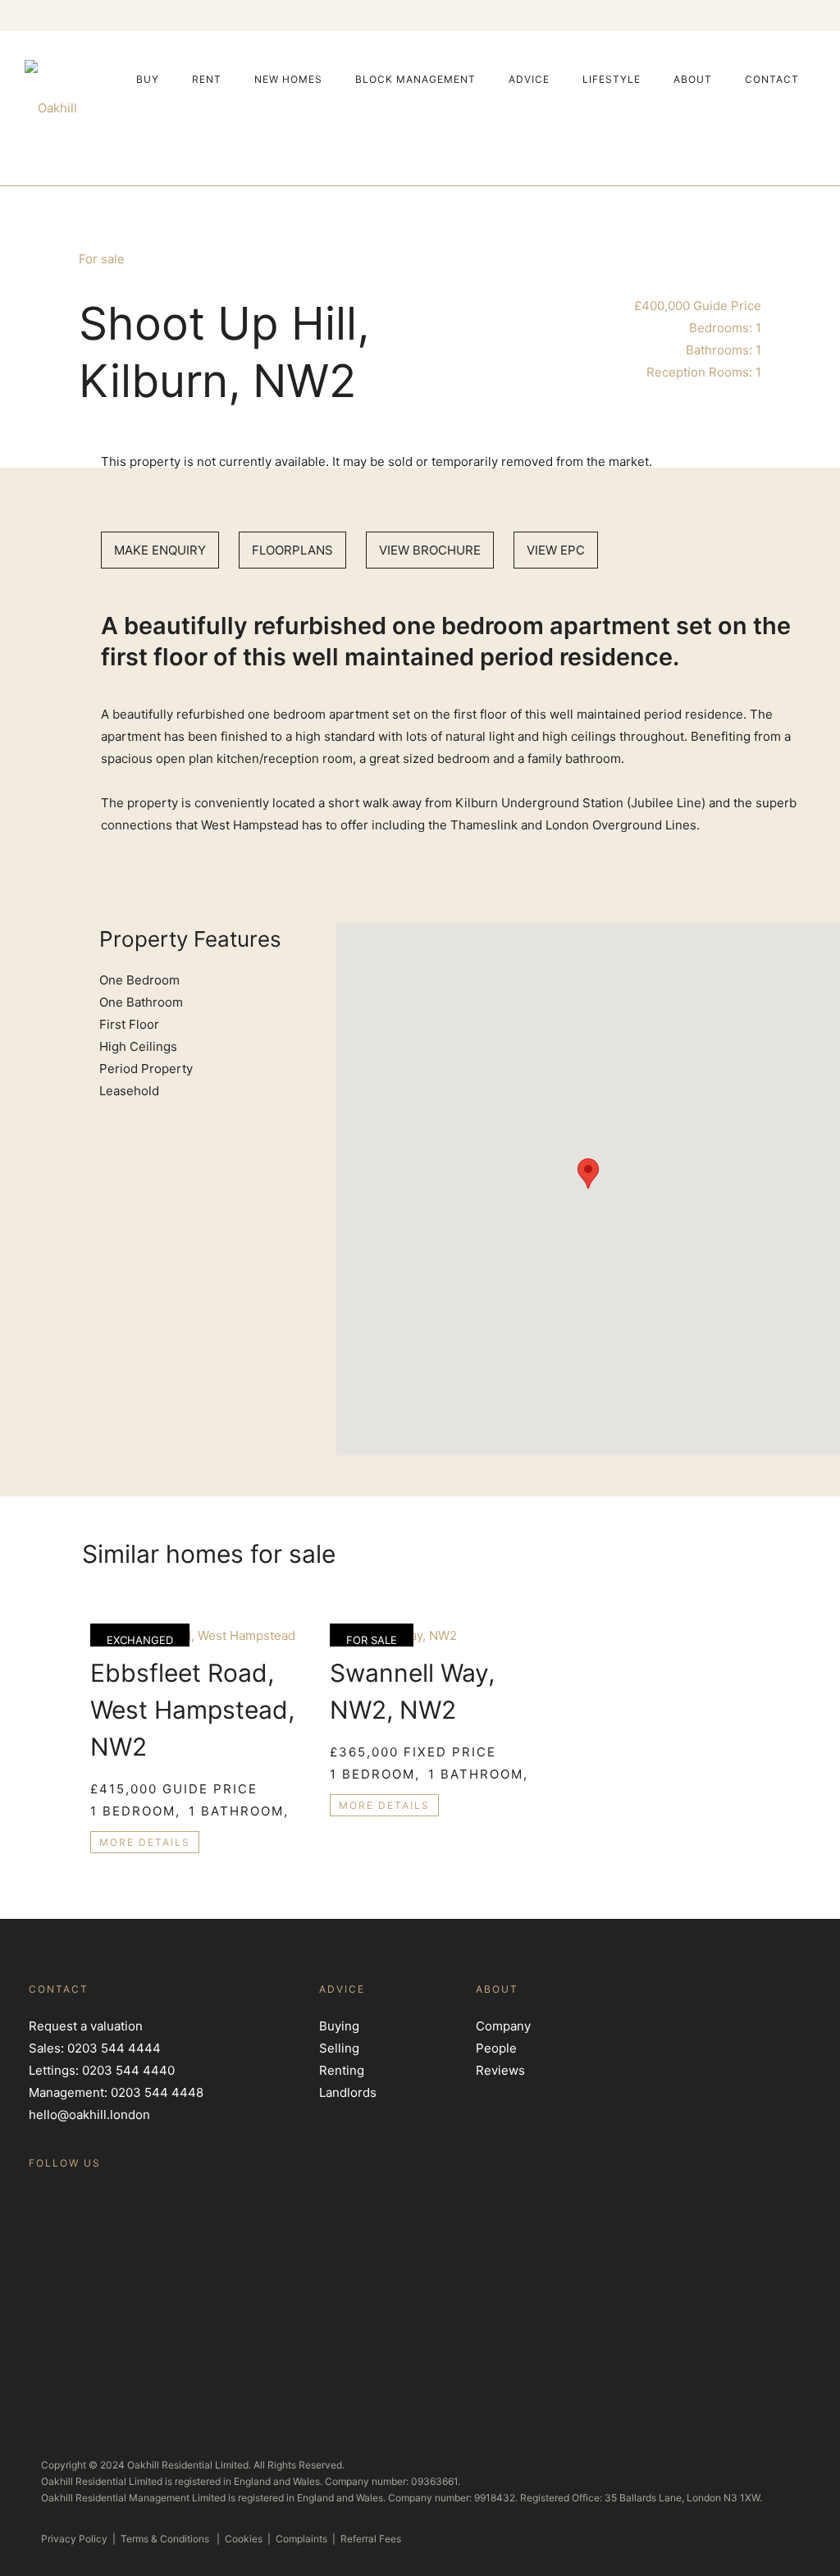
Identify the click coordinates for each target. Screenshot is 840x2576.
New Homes (288, 79)
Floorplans (292, 550)
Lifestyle (612, 79)
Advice (529, 79)
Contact (772, 79)
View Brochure (430, 550)
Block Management (415, 79)
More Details (145, 1842)
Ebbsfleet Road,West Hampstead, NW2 (192, 1710)
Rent (207, 79)
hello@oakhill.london (89, 2115)
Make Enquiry (160, 550)
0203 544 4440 (128, 2070)
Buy (148, 79)
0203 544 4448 (157, 2092)
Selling (339, 2048)
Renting (342, 2070)
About (693, 79)
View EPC (556, 550)
